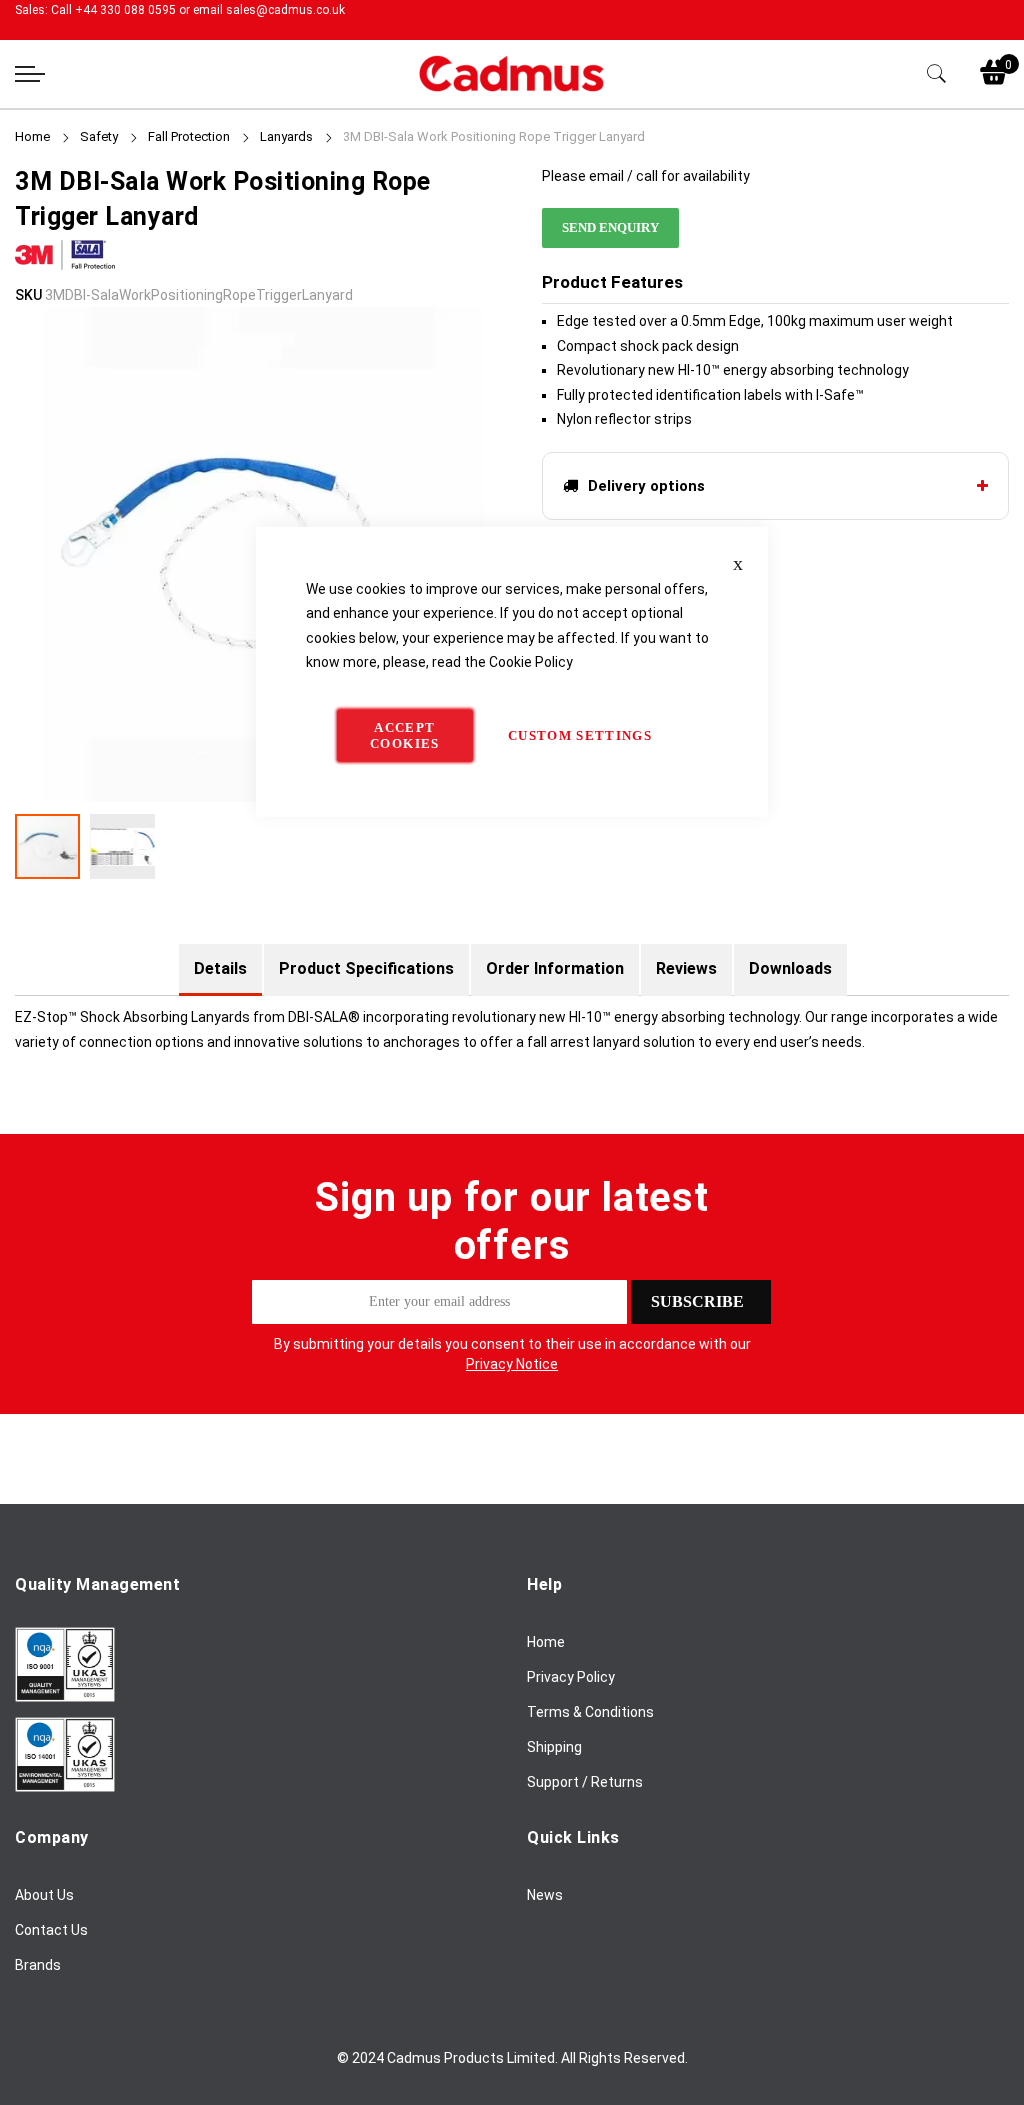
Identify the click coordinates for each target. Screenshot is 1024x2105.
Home (32, 136)
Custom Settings (580, 734)
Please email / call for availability (646, 176)
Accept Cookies (404, 734)
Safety (100, 136)
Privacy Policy (571, 1677)
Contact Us (51, 1930)
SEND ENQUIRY (610, 227)
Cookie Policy (531, 662)
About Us (44, 1895)
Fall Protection (189, 136)
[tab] (220, 969)
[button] (122, 846)
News (545, 1895)
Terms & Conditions (590, 1712)
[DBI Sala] (65, 270)
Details (220, 968)
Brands (38, 1965)
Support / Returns (585, 1782)
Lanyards (286, 136)
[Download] (65, 1697)
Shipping (554, 1747)
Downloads (790, 968)
